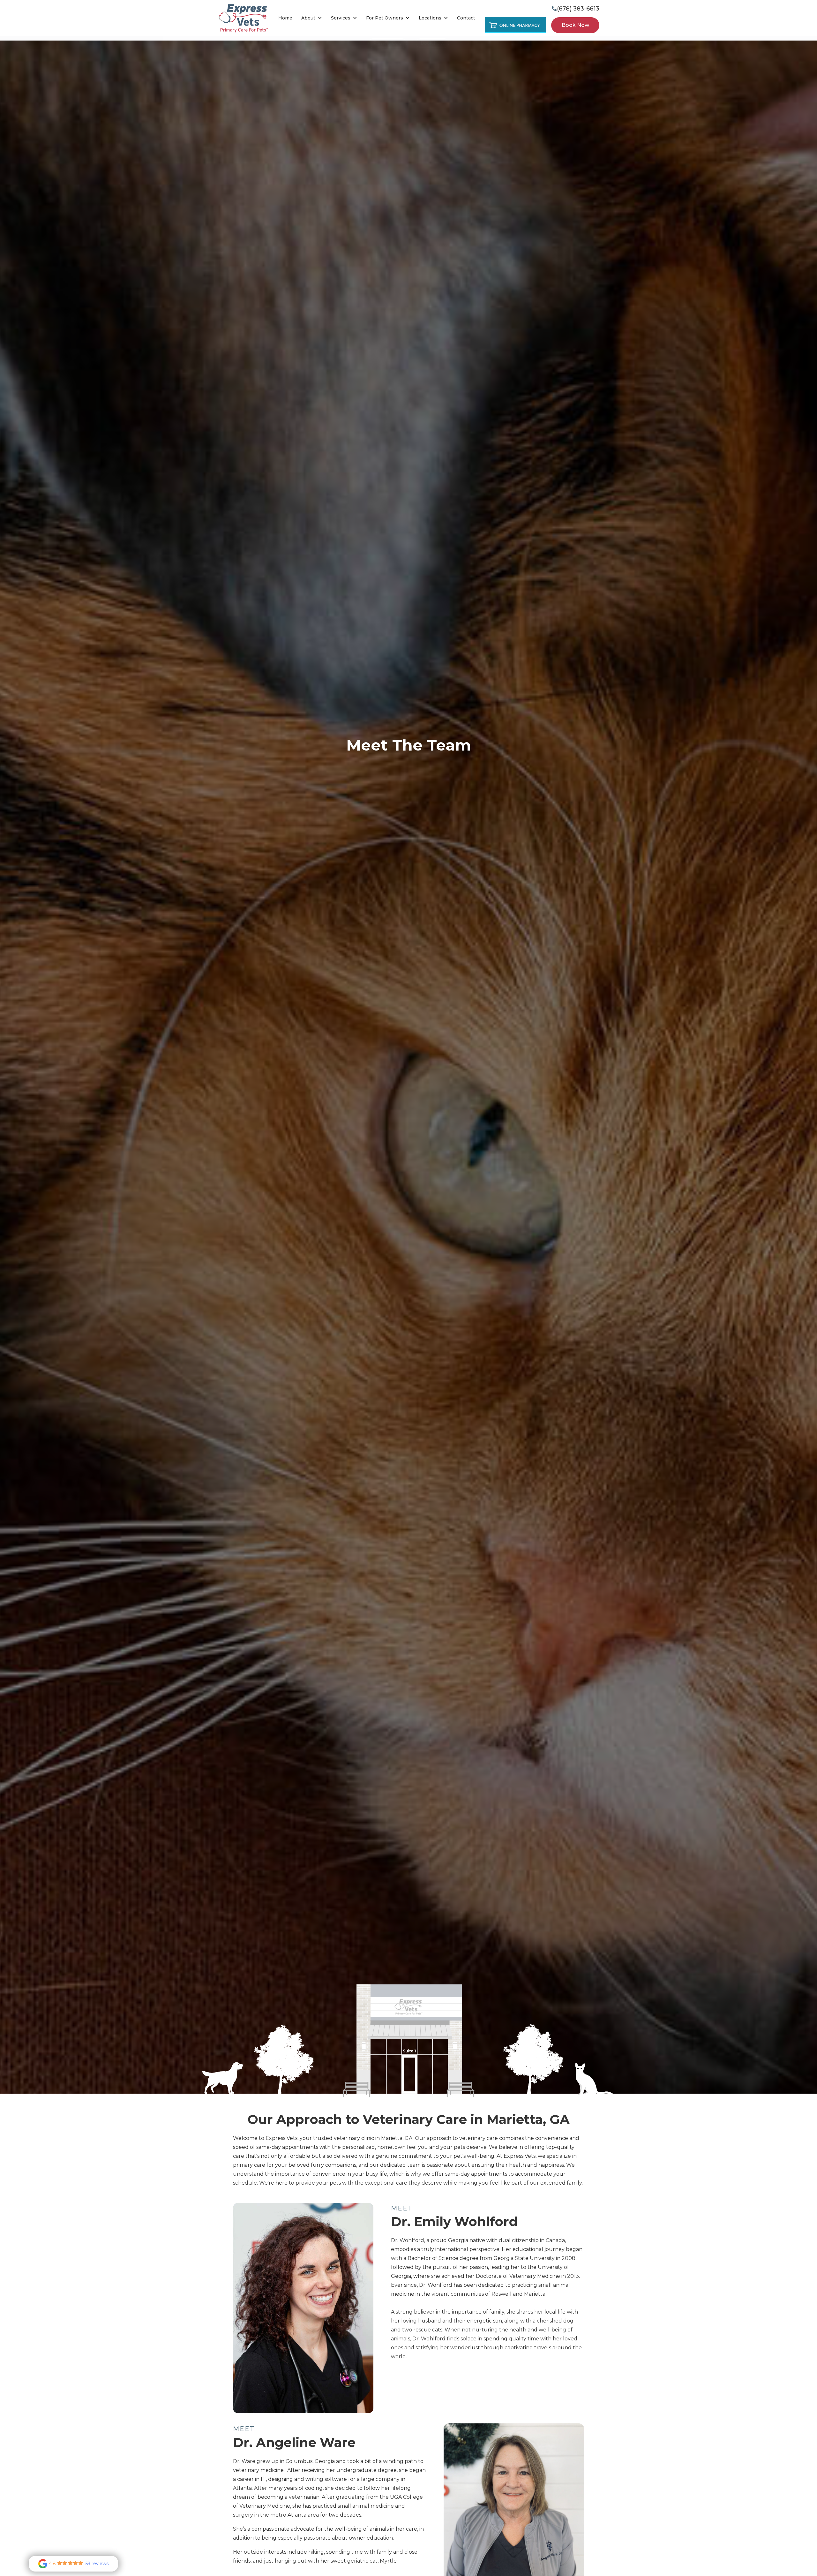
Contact (466, 18)
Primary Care (388, 43)
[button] (312, 18)
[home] (243, 18)
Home (285, 18)
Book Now (432, 43)
